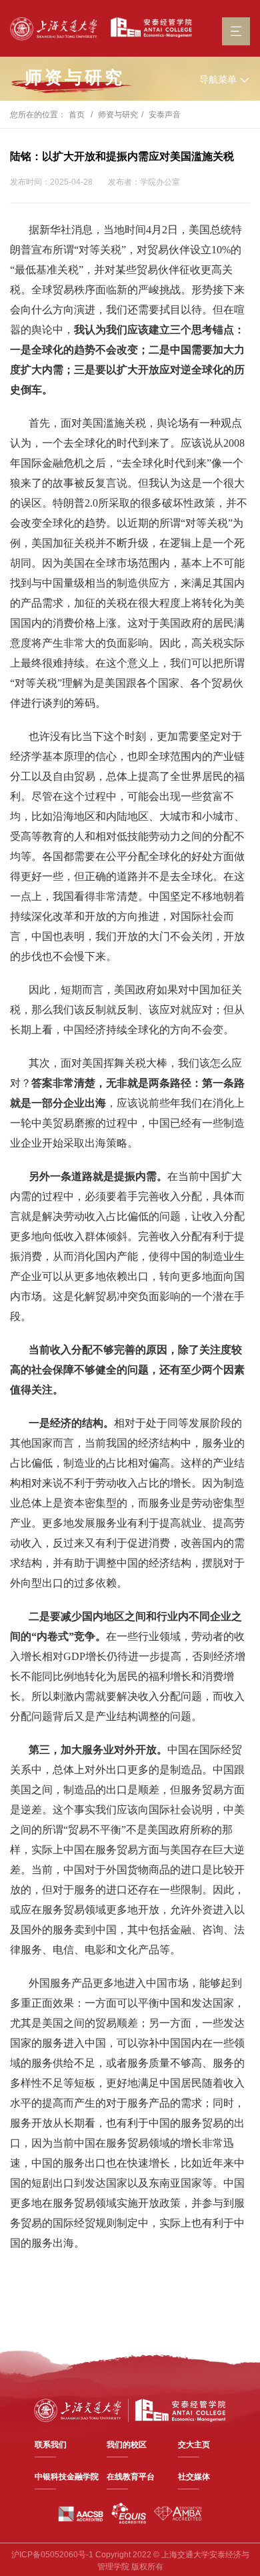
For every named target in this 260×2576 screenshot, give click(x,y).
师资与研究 (118, 115)
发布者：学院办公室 (144, 182)
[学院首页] (148, 28)
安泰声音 (165, 115)
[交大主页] (54, 29)
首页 (77, 115)
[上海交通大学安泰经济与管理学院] (130, 2409)
